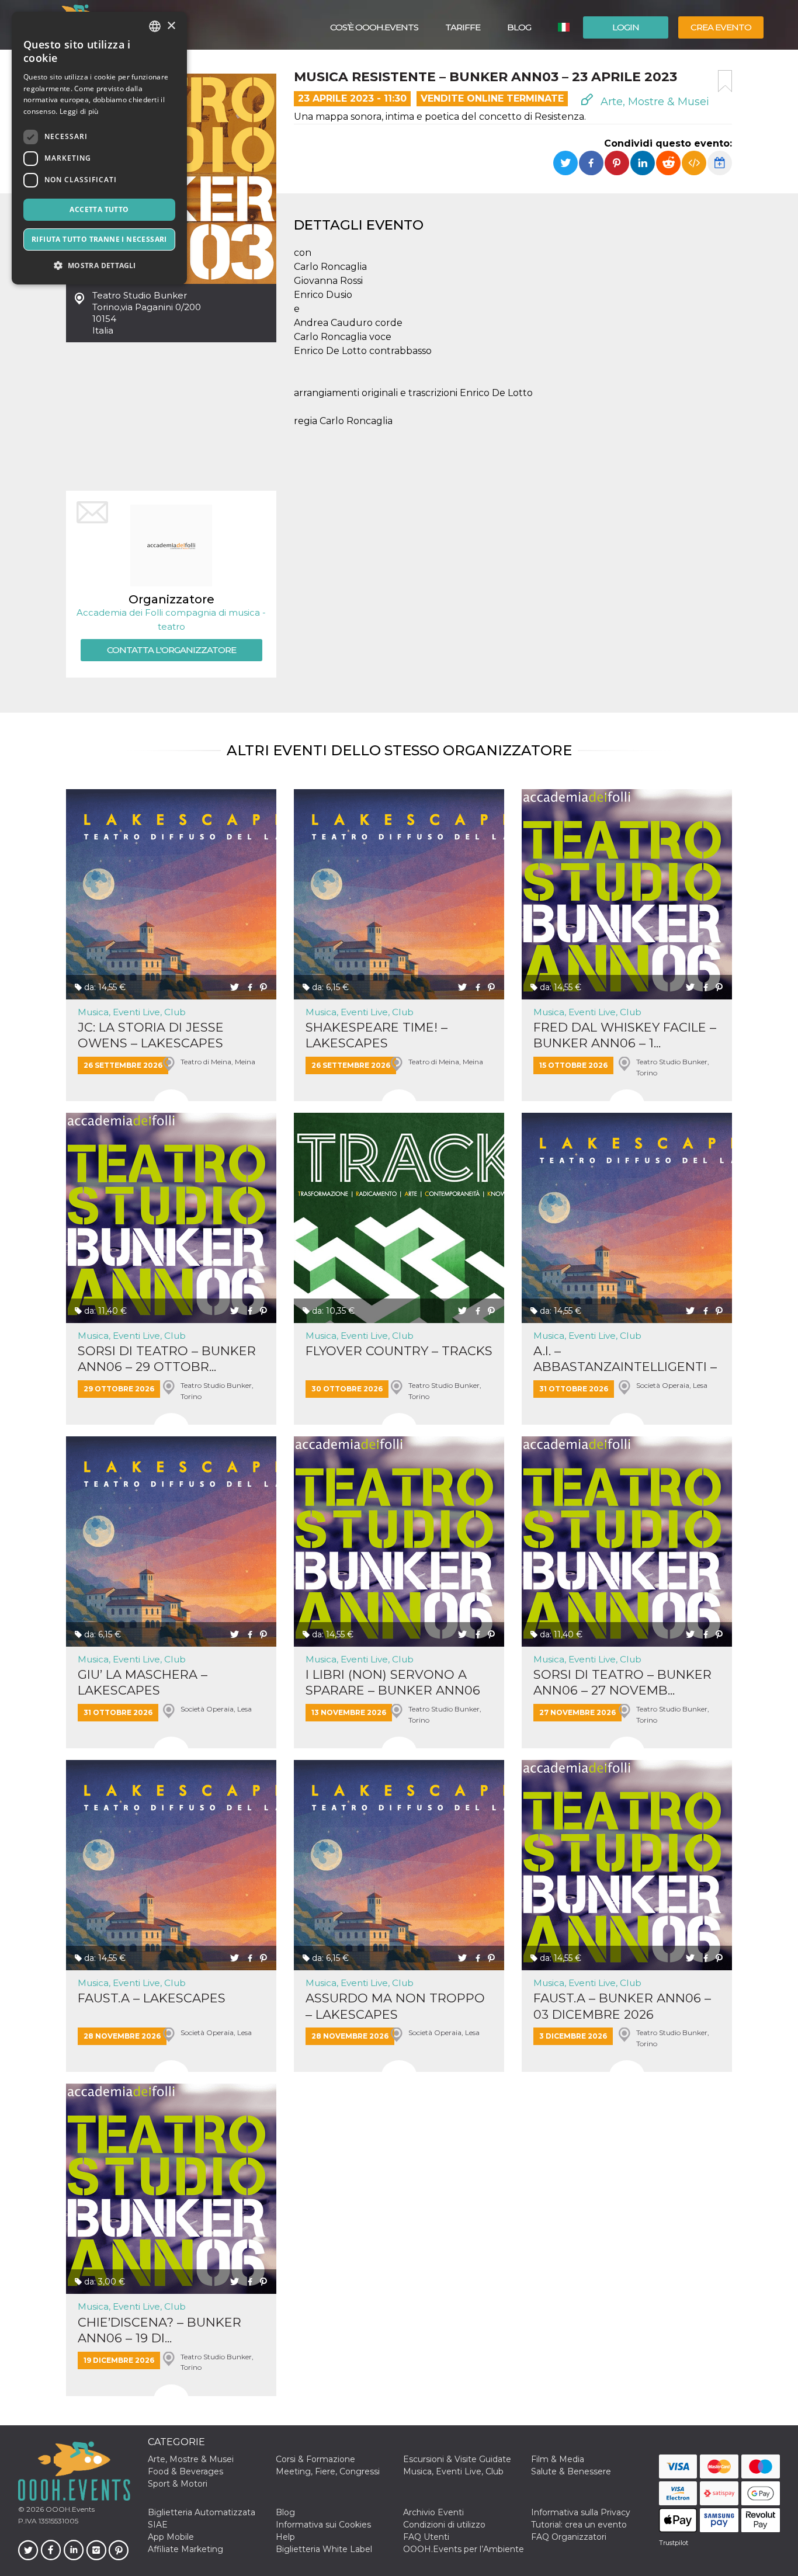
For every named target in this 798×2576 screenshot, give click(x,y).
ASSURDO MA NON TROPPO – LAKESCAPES (395, 2006)
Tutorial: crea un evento (579, 2525)
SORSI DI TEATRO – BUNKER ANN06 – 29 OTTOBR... (167, 1359)
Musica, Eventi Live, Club (132, 1012)
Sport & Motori (178, 2484)
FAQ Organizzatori (569, 2537)
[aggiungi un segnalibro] (725, 81)
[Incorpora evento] (694, 163)
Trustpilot (674, 2543)
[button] (99, 265)
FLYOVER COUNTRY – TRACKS (399, 1351)
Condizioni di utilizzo (444, 2525)
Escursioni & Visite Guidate (457, 2459)
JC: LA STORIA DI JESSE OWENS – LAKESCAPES (151, 1035)
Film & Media (558, 2459)
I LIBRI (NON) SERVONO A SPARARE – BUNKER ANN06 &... (393, 1683)
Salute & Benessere (571, 2471)
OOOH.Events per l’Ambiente (464, 2549)
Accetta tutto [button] (99, 209)
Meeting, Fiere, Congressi (328, 2471)
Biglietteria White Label (324, 2549)
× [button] (171, 26)
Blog (519, 27)
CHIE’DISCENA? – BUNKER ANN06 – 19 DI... (159, 2330)
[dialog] (99, 148)
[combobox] (155, 26)
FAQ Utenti (426, 2537)
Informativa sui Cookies (323, 2525)
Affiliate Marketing (185, 2549)
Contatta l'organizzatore (171, 650)
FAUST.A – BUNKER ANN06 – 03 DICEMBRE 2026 (622, 2006)
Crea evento (721, 27)
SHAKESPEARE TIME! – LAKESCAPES (377, 1035)
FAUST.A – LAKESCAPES (152, 1998)
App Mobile (171, 2537)
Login (626, 27)
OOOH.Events (69, 2509)
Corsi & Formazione (315, 2459)
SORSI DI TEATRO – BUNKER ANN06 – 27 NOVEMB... (622, 1682)
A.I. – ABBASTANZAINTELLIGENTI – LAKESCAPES (625, 1359)
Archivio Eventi (433, 2512)
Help (285, 2537)
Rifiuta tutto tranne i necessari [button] (99, 239)
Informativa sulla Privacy (581, 2512)
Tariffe (463, 27)
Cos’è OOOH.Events (374, 27)
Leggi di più (79, 111)
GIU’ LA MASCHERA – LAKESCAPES (143, 1682)
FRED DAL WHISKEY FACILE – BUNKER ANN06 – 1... (625, 1035)
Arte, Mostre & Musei (653, 102)
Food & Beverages (185, 2471)
